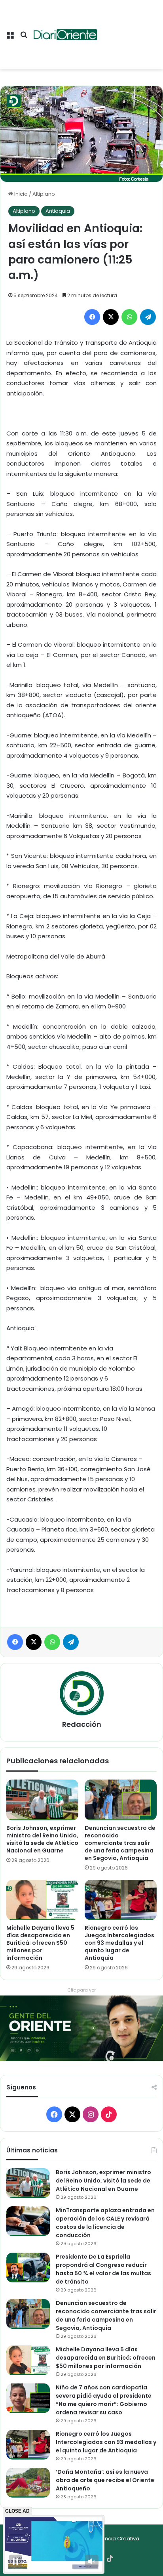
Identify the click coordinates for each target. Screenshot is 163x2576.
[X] (111, 317)
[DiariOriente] (65, 35)
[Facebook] (92, 317)
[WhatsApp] (129, 317)
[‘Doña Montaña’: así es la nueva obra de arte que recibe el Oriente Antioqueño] (28, 2483)
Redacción (82, 1724)
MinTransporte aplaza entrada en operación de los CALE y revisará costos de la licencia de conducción (105, 2223)
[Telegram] (148, 317)
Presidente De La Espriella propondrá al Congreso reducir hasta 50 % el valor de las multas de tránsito (103, 2269)
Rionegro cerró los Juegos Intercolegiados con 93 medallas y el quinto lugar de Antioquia (119, 1943)
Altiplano (44, 194)
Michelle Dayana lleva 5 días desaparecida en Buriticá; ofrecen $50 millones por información (40, 1943)
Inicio (20, 194)
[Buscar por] (24, 38)
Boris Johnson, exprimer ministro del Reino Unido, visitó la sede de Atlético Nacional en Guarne (42, 1839)
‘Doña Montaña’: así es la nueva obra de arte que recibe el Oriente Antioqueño (105, 2480)
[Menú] (10, 38)
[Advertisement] (127, 29)
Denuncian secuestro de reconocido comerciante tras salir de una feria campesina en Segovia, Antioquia (120, 1843)
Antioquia (58, 211)
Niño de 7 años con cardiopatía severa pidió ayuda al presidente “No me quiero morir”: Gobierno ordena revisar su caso (104, 2400)
